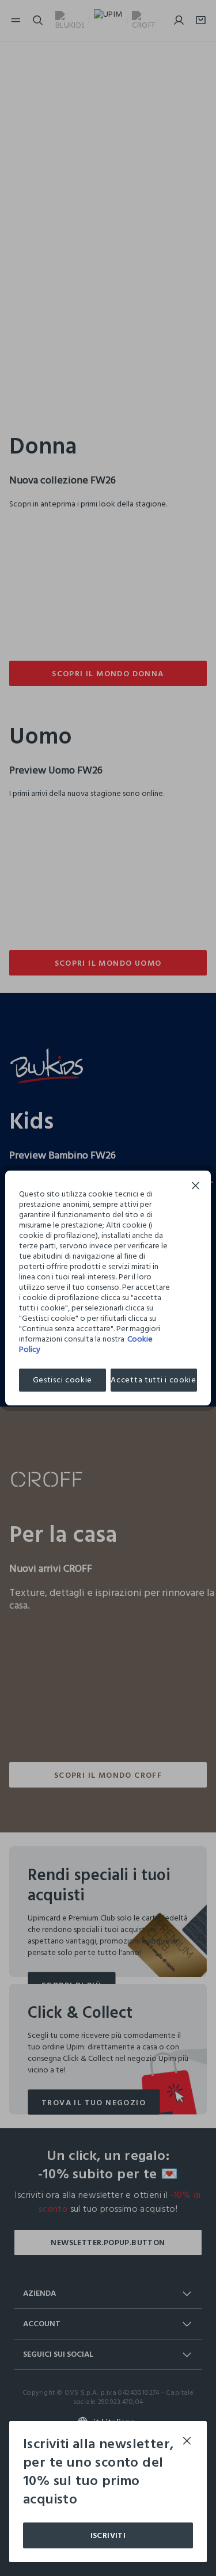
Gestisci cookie (63, 1380)
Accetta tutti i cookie (153, 1380)
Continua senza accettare (196, 1187)
